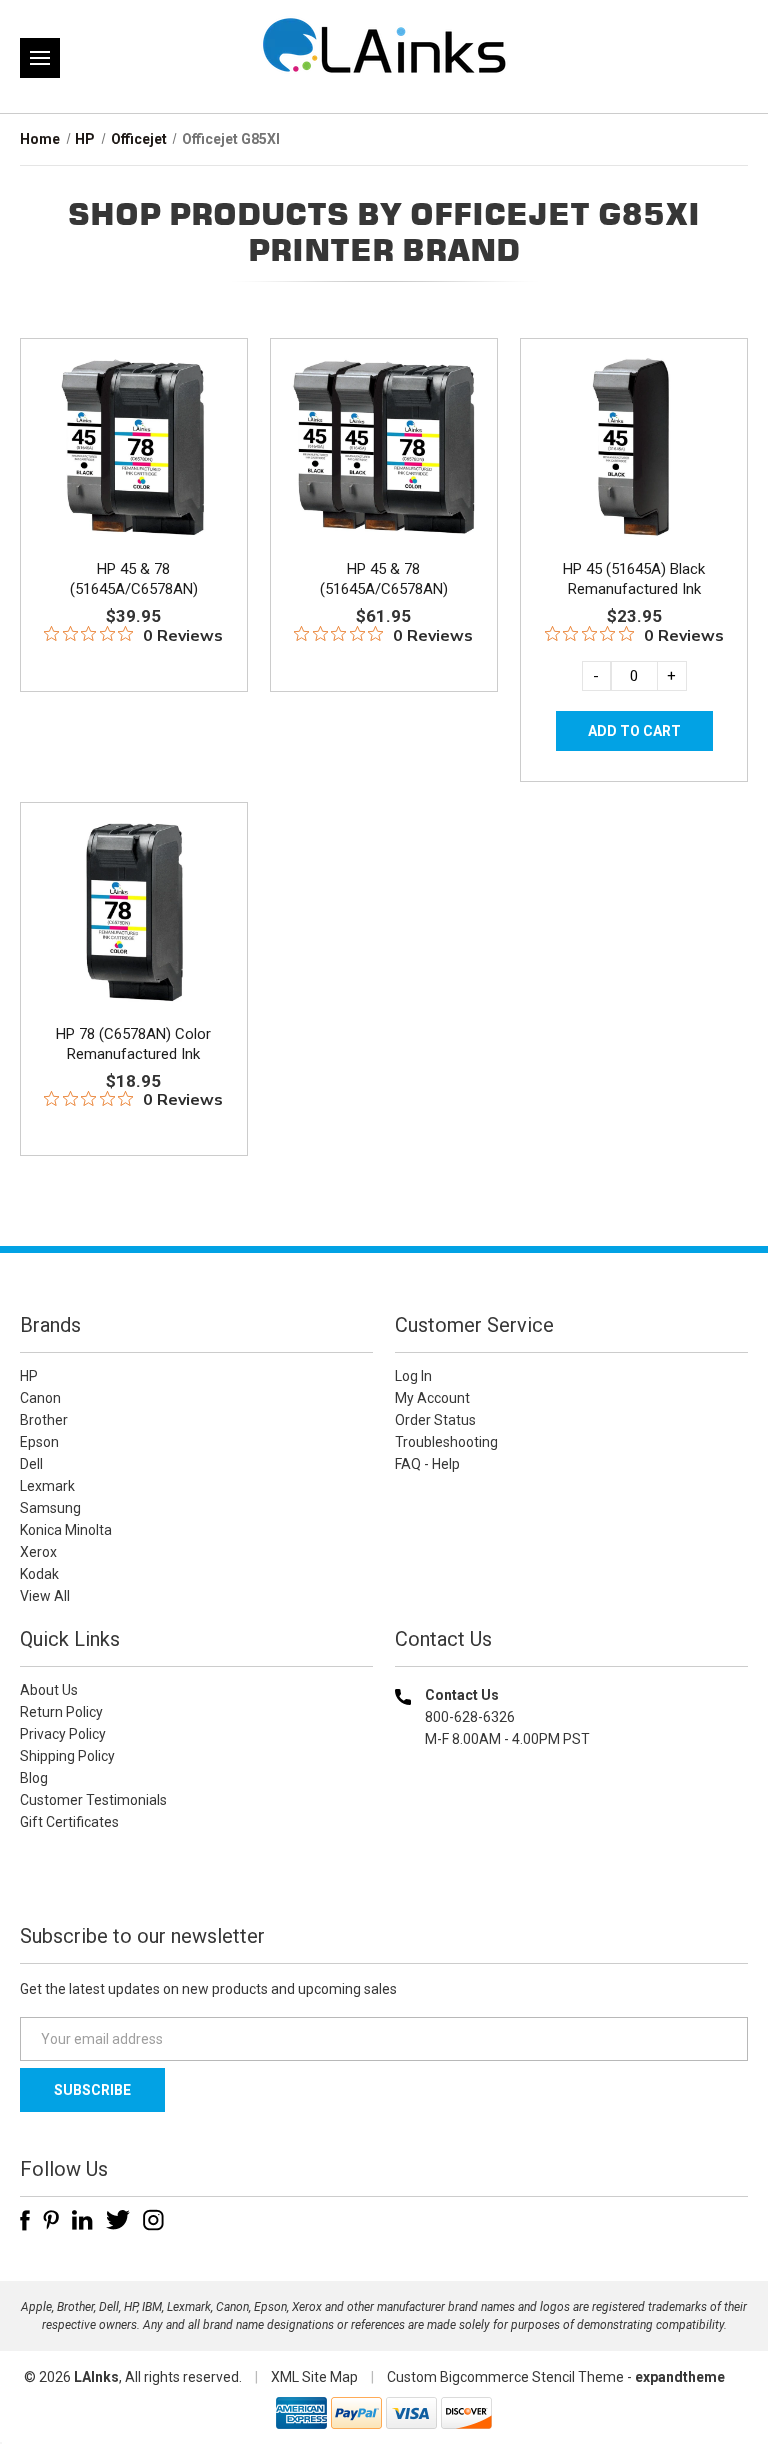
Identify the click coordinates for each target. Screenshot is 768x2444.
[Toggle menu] (40, 58)
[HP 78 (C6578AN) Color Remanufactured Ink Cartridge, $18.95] (134, 911)
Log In (413, 1376)
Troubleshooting (446, 1442)
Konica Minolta (66, 1530)
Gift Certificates (69, 1822)
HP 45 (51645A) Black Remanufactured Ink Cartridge (634, 589)
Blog (34, 1778)
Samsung (50, 1508)
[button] (572, 1867)
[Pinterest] (51, 2220)
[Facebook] (25, 2220)
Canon (40, 1398)
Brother (44, 1420)
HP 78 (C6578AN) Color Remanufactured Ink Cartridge (133, 1054)
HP (29, 1376)
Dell (31, 1464)
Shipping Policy (67, 1756)
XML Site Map (314, 2377)
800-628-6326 (470, 1717)
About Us (49, 1690)
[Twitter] (118, 2220)
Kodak (39, 1574)
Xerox (38, 1552)
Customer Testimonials (93, 1800)
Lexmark (47, 1486)
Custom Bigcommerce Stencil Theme (505, 2377)
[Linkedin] (82, 2220)
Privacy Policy (63, 1734)
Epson (39, 1442)
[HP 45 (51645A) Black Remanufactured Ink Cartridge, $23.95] (634, 447)
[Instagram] (153, 2220)
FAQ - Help (427, 1464)
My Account (432, 1398)
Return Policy (61, 1712)
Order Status (435, 1420)
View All (45, 1596)
